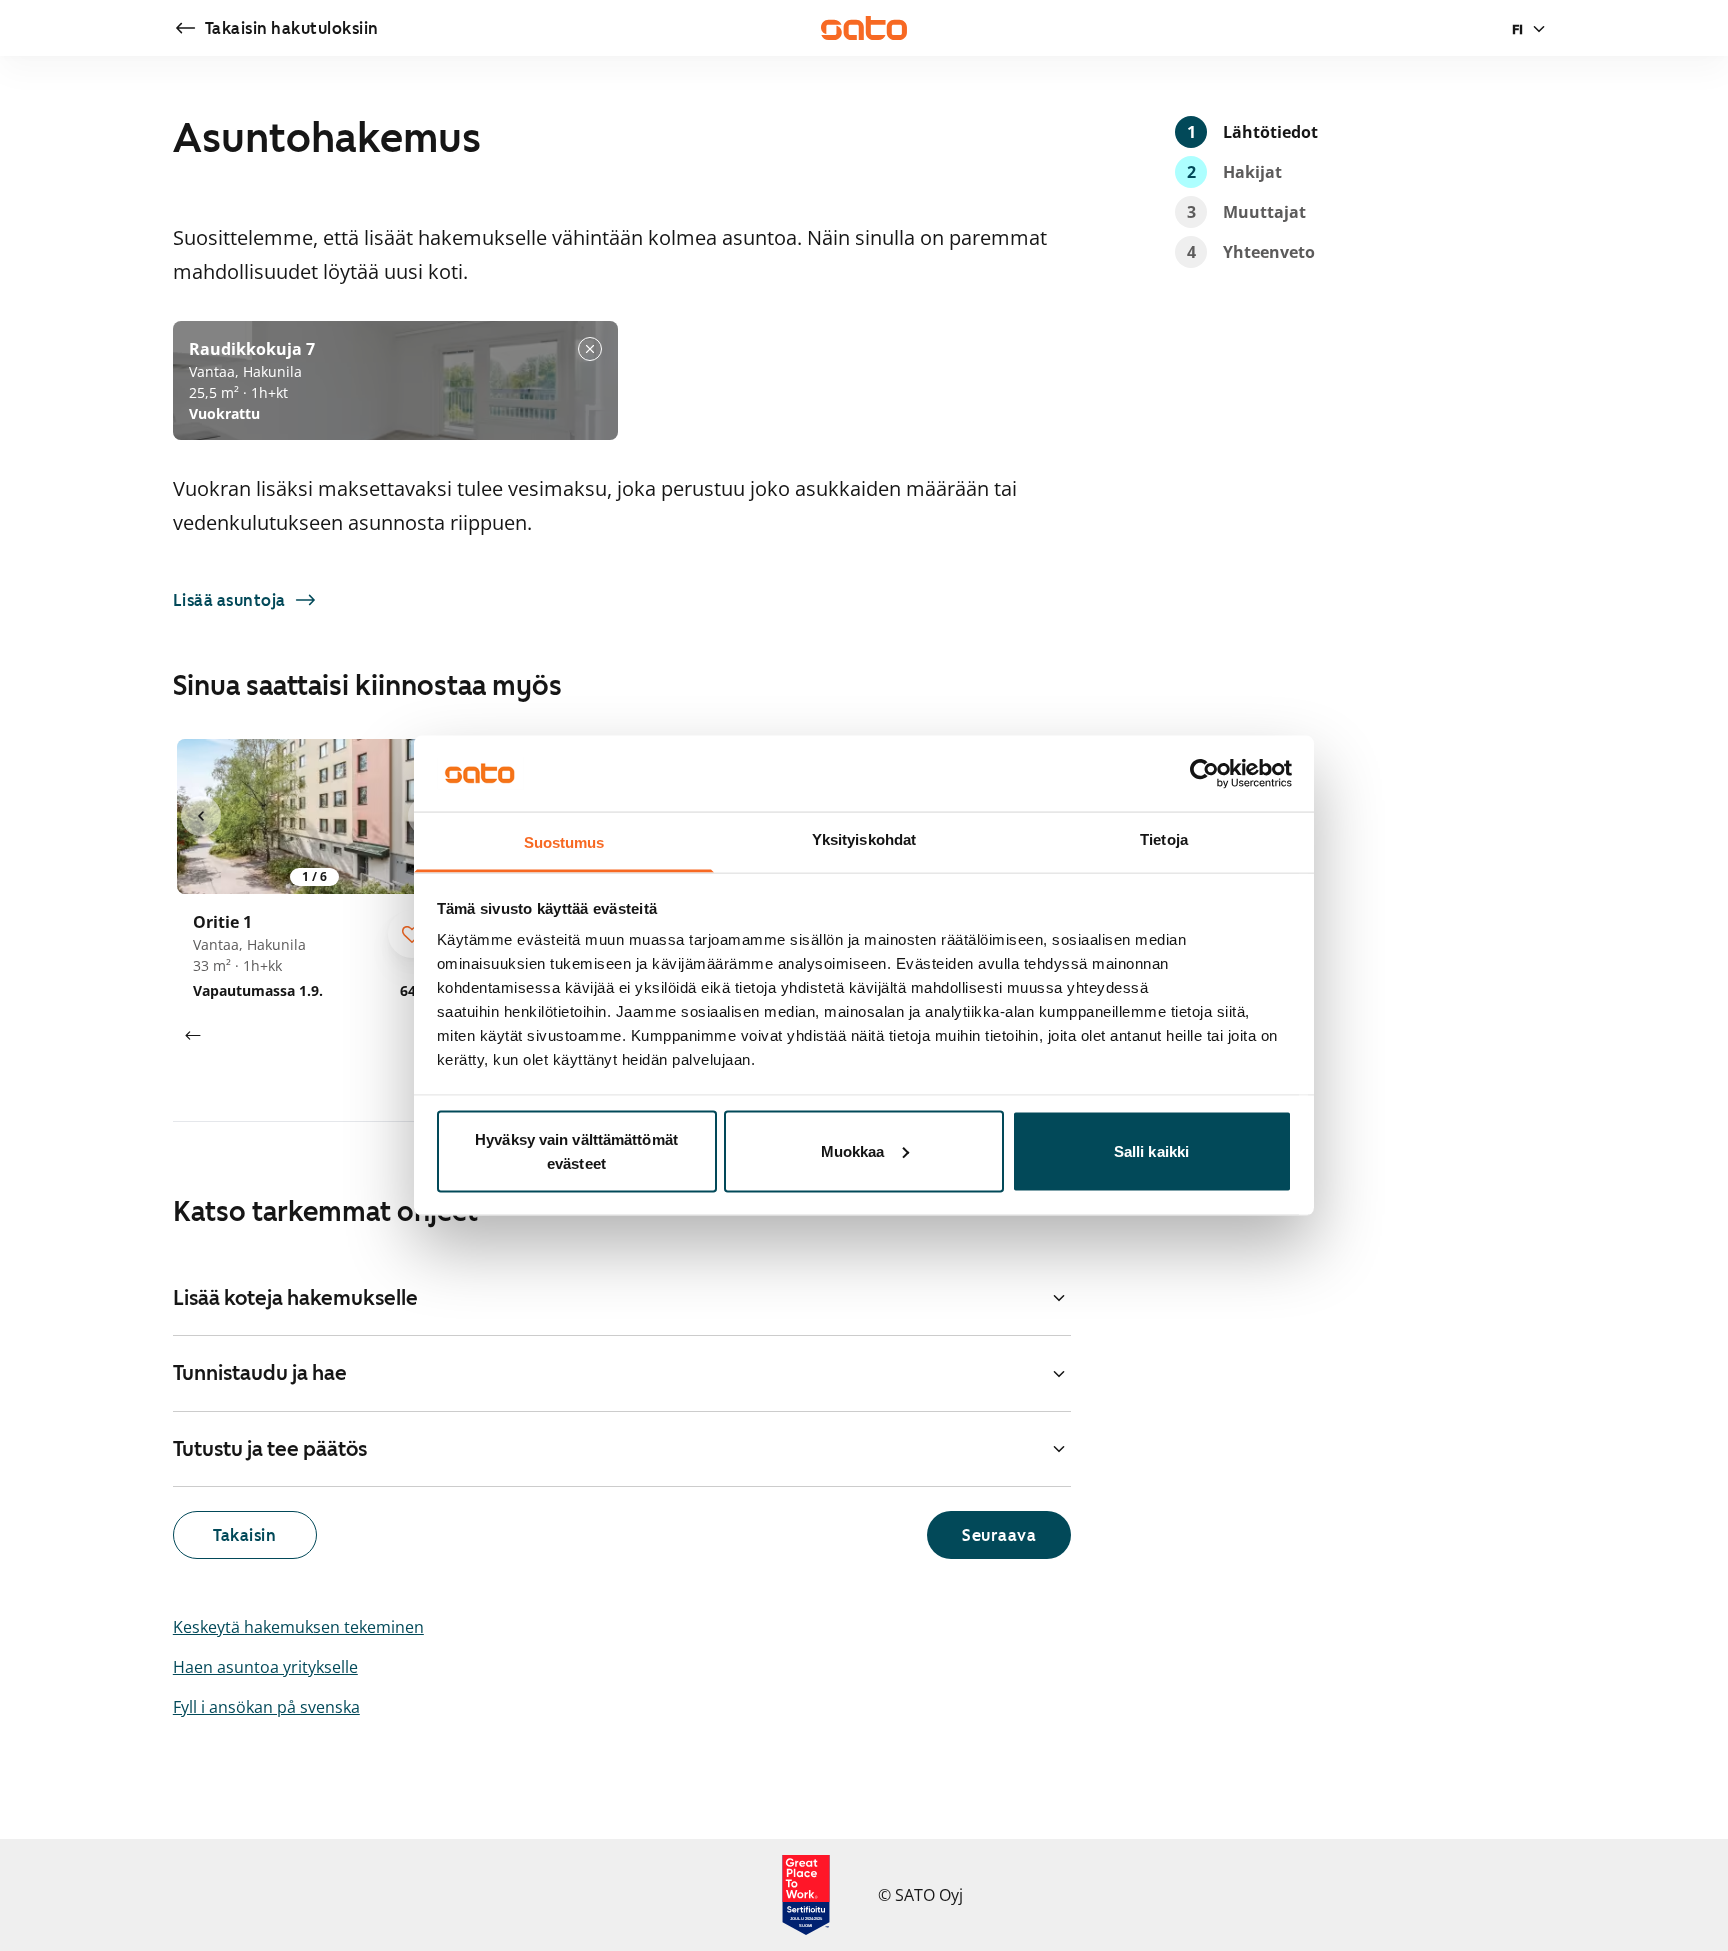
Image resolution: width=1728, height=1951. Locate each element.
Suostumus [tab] (564, 842)
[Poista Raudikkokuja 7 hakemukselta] (590, 349)
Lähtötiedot (1253, 132)
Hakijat (1235, 172)
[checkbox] (412, 934)
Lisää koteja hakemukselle (295, 1298)
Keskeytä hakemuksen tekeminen (298, 1627)
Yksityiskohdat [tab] (864, 839)
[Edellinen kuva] (201, 816)
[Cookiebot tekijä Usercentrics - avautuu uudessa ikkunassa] (1204, 773)
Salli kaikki (1151, 1150)
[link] (276, 28)
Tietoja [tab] (1164, 839)
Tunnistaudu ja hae (260, 1373)
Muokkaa (853, 1150)
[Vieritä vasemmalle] (193, 1036)
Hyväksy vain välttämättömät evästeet (576, 1150)
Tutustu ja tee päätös (270, 1449)
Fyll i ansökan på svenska (266, 1707)
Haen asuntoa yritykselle (265, 1667)
